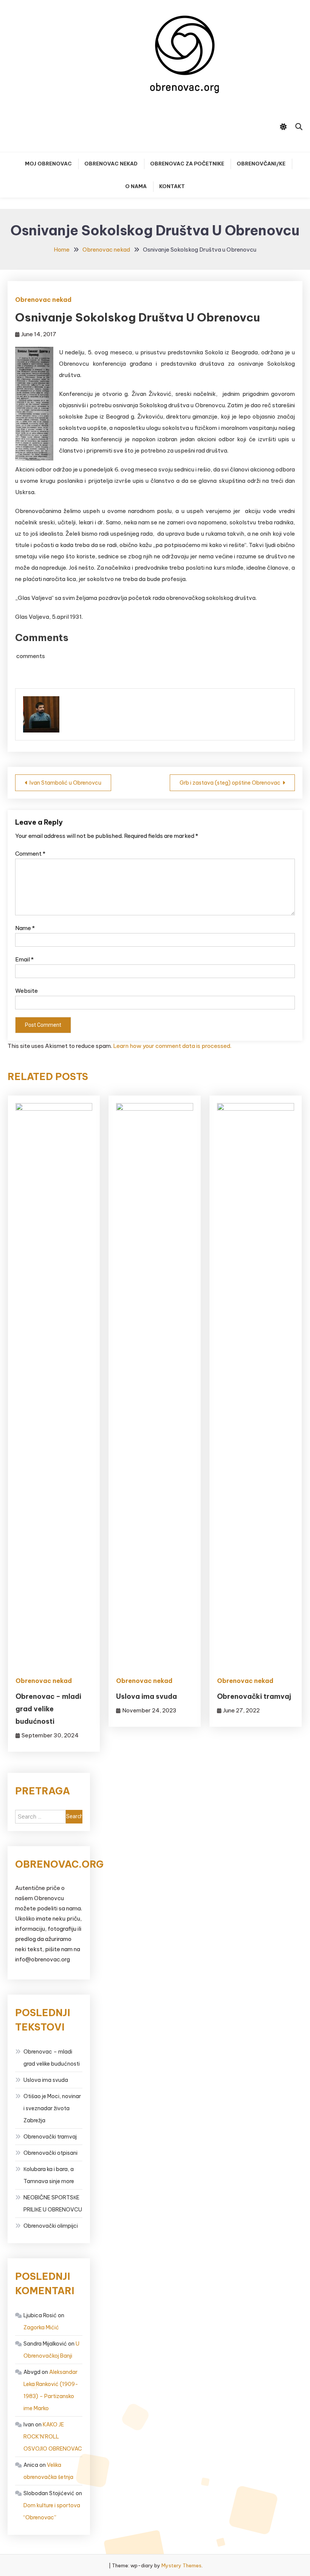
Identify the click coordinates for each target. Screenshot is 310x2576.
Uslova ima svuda (146, 1696)
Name (25, 928)
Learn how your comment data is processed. (172, 1046)
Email (24, 959)
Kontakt (172, 186)
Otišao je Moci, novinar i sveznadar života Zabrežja (52, 2108)
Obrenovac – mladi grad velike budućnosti (48, 1709)
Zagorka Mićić (41, 2327)
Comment (30, 854)
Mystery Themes (181, 2565)
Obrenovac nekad (111, 164)
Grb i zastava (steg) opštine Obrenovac (230, 783)
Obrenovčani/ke (261, 164)
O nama (136, 186)
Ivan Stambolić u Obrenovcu (65, 783)
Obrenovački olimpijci (51, 2226)
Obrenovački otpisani (50, 2153)
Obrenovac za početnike (187, 164)
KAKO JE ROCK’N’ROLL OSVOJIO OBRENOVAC (53, 2437)
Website (26, 991)
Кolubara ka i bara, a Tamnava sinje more (49, 2175)
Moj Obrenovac (48, 164)
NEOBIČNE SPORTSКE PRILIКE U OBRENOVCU (53, 2204)
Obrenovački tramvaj (254, 1696)
